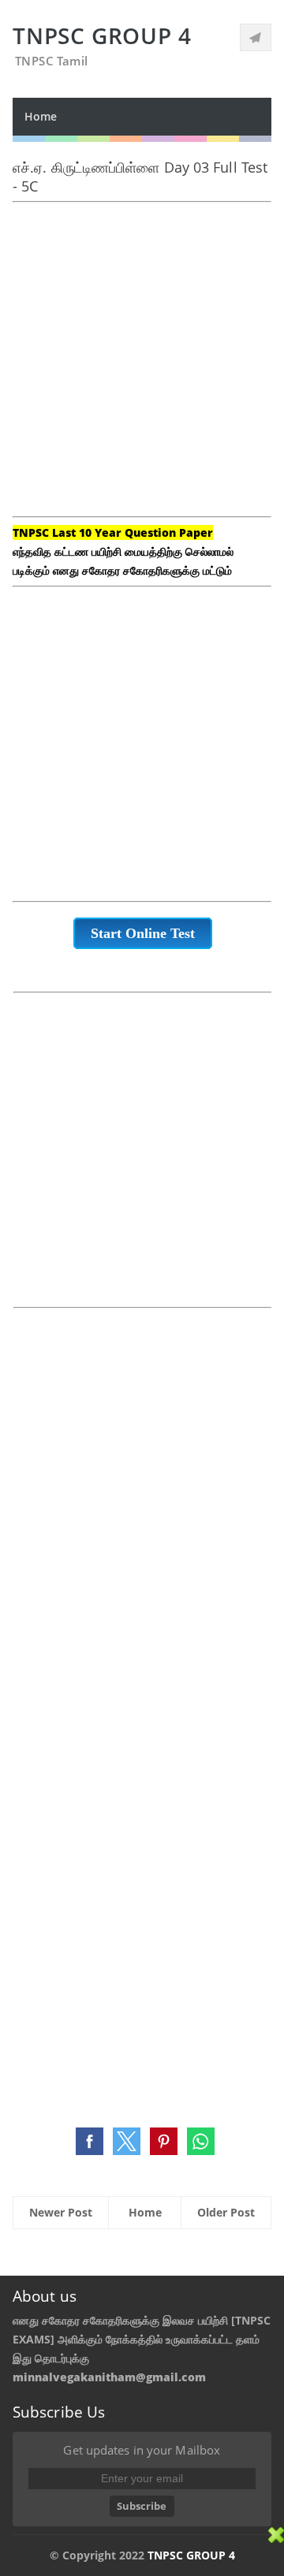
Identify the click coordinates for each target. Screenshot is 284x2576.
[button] (90, 2141)
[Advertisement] (142, 369)
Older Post (226, 2212)
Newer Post (61, 2212)
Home (41, 116)
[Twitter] (256, 37)
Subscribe (142, 2506)
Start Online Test (143, 933)
